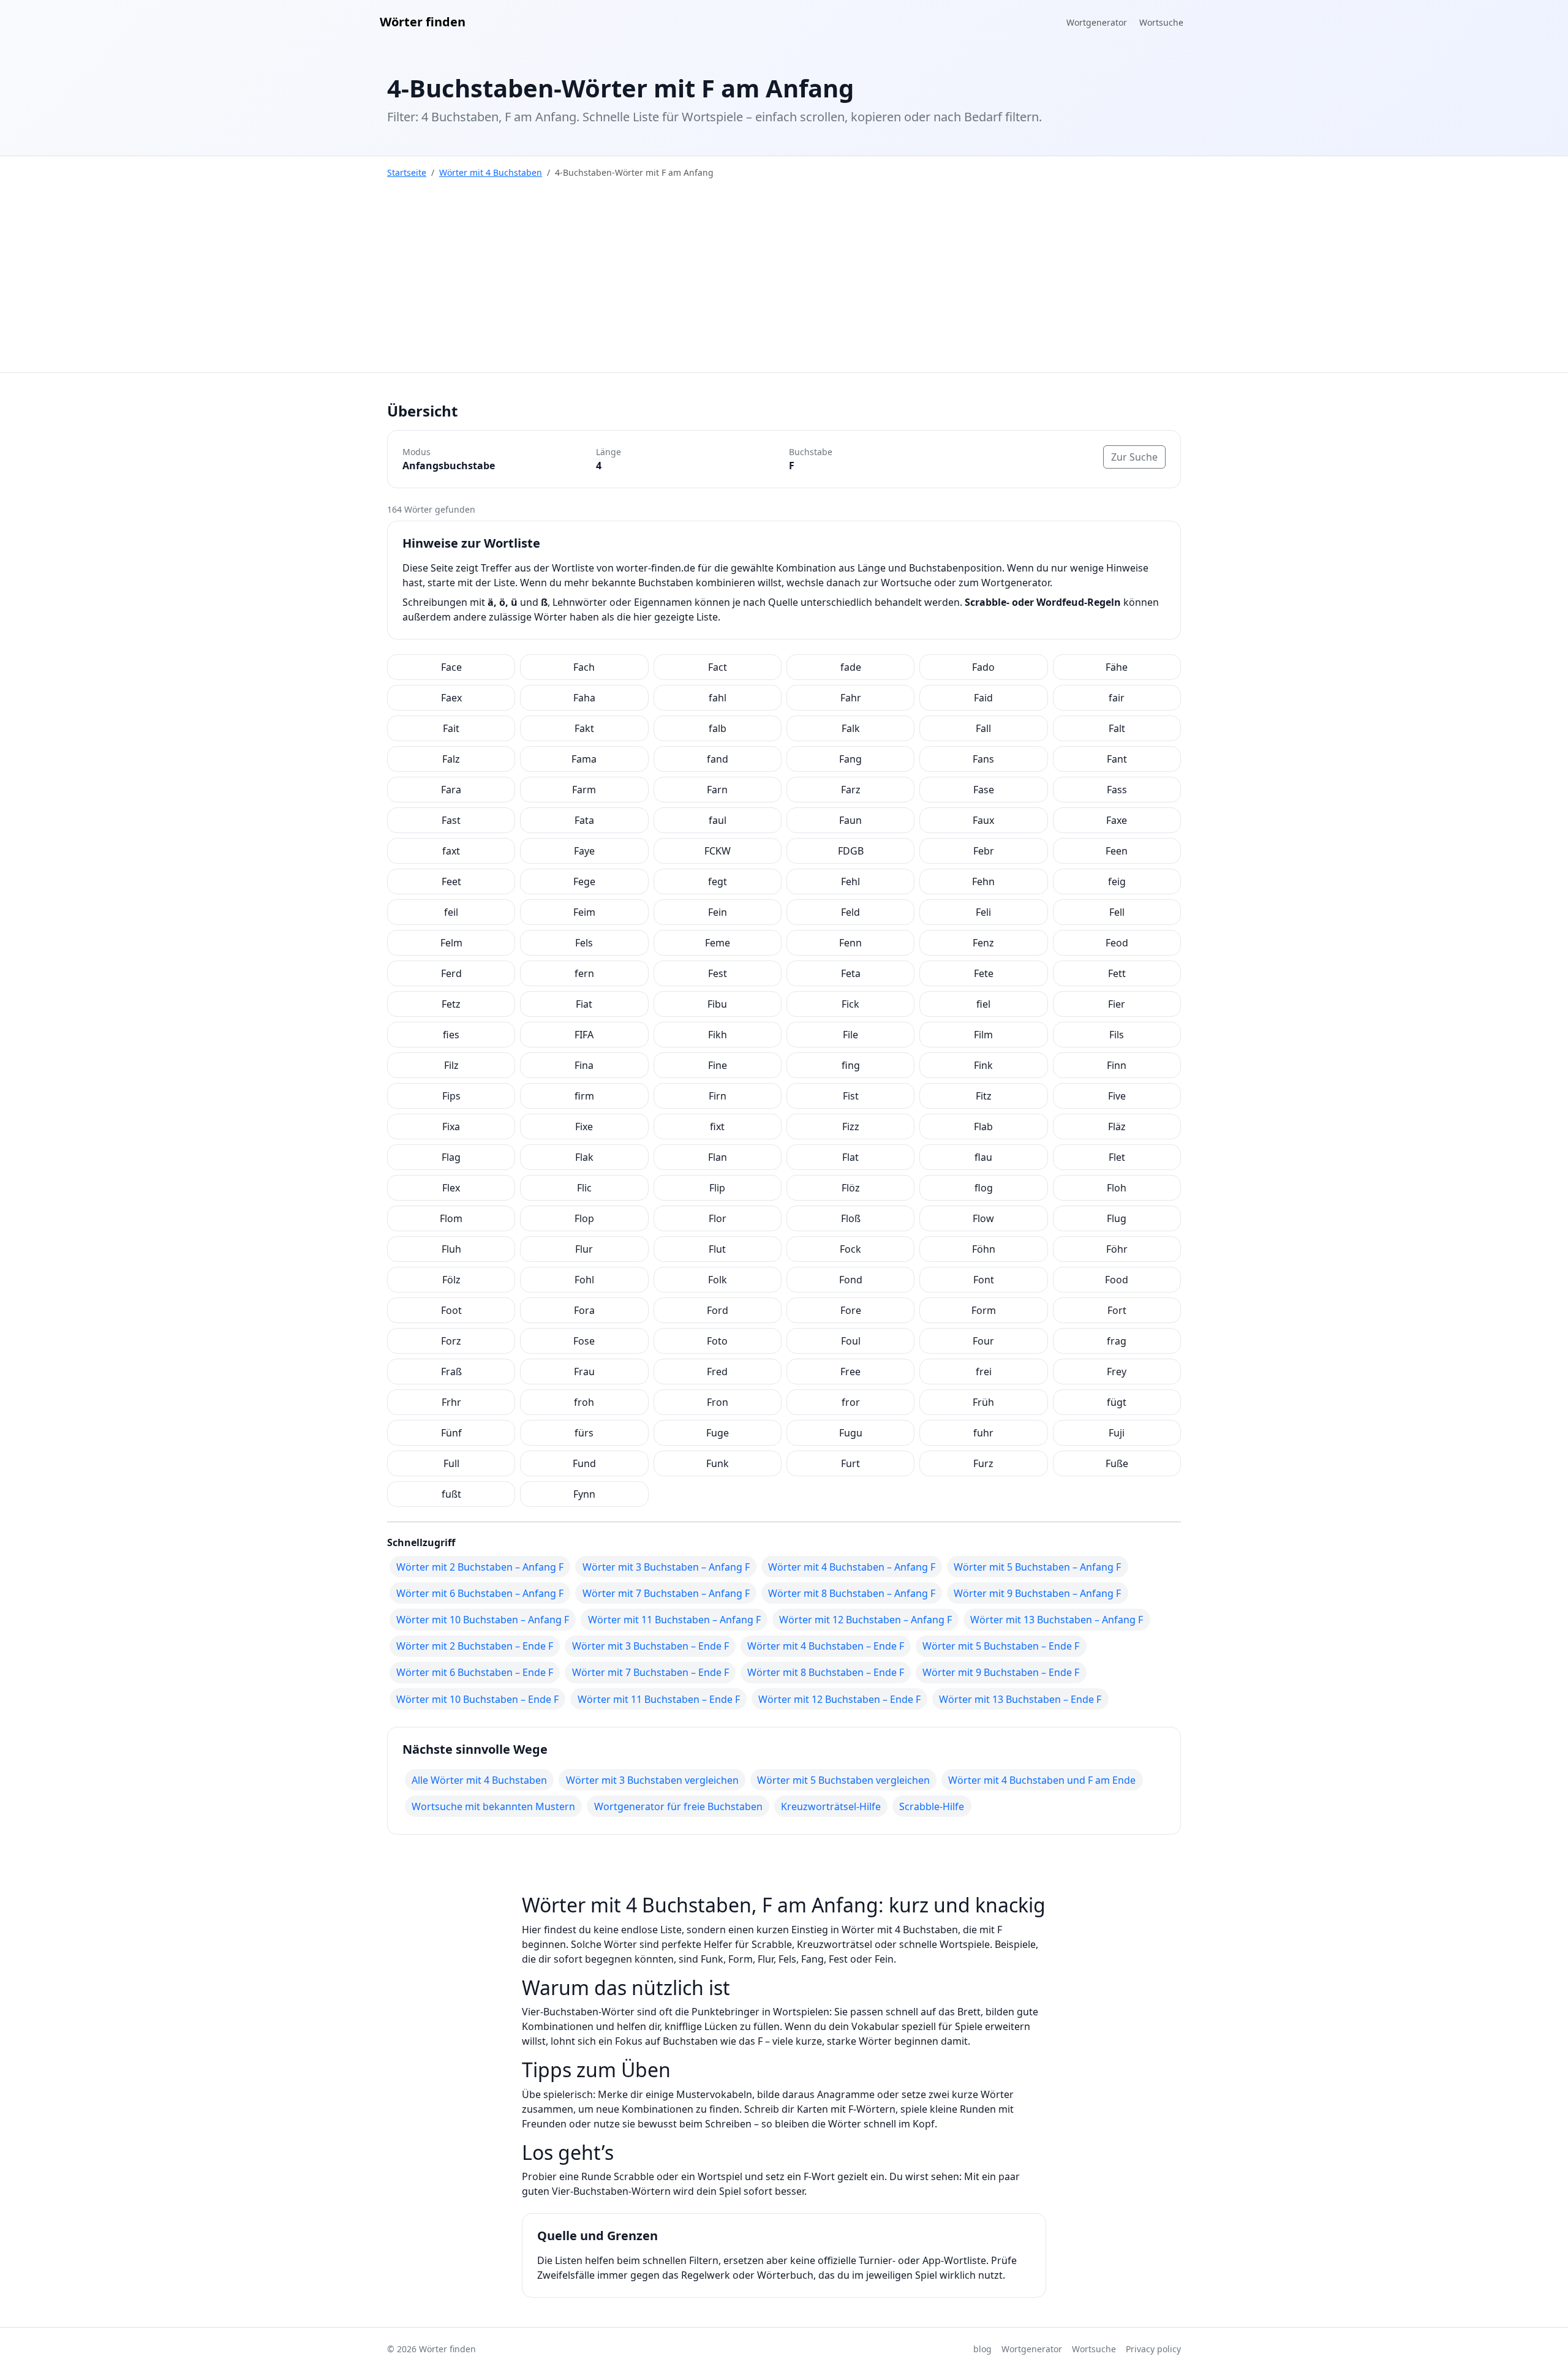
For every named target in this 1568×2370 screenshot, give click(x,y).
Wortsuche (1161, 22)
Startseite (407, 172)
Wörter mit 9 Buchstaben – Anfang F (1037, 1593)
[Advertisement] (784, 281)
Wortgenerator (1097, 22)
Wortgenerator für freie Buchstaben (678, 1806)
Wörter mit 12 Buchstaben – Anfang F (865, 1620)
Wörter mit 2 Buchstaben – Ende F (475, 1646)
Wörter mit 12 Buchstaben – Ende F (839, 1699)
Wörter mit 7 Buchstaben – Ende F (650, 1672)
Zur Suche (1134, 457)
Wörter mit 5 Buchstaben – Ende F (1001, 1646)
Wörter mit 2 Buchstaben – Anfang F (480, 1567)
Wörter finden (423, 22)
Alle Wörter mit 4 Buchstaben (479, 1780)
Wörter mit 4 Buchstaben (491, 172)
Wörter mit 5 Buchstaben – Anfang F (1037, 1567)
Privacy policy (1153, 2349)
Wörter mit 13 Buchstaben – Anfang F (1057, 1620)
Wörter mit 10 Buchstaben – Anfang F (483, 1620)
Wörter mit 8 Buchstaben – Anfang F (852, 1593)
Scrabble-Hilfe (932, 1806)
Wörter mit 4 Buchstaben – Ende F (826, 1646)
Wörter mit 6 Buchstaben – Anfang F (480, 1593)
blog (982, 2349)
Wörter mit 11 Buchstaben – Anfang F (674, 1620)
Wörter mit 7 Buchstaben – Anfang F (666, 1593)
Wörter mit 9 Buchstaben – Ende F (1001, 1672)
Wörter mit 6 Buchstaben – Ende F (475, 1672)
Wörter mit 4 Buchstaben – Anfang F (852, 1567)
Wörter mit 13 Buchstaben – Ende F (1020, 1699)
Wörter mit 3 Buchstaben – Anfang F (666, 1567)
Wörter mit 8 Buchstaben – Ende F (826, 1672)
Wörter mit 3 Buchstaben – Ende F (650, 1646)
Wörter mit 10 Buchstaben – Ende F (477, 1699)
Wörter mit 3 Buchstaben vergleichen (652, 1780)
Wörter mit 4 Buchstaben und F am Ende (1042, 1780)
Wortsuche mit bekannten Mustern (493, 1806)
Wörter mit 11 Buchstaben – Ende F (659, 1699)
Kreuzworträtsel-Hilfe (831, 1806)
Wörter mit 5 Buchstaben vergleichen (843, 1780)
